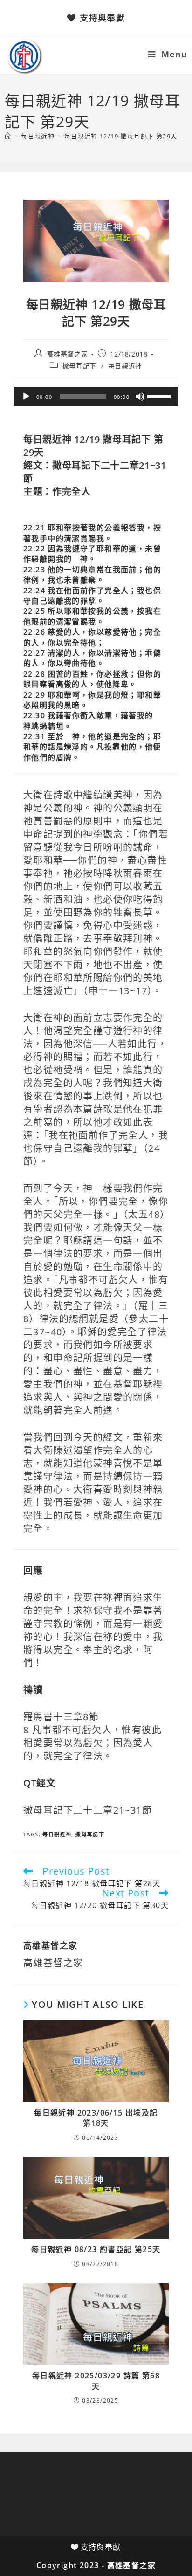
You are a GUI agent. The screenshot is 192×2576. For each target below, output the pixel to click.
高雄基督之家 (68, 354)
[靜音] (140, 397)
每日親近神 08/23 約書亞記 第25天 (96, 2249)
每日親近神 (125, 366)
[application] (96, 397)
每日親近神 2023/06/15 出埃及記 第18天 (96, 2118)
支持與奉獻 (102, 18)
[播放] (26, 397)
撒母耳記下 (79, 366)
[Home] (8, 136)
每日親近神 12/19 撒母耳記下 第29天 (121, 136)
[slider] (160, 396)
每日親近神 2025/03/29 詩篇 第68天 (96, 2381)
